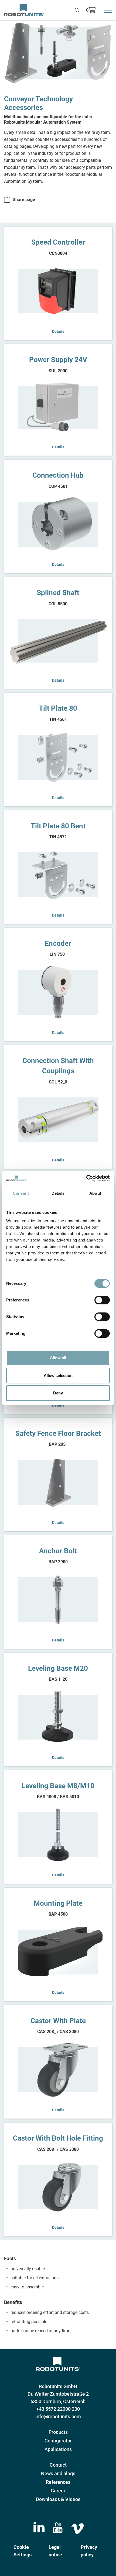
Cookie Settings (23, 2551)
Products (58, 2432)
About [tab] (95, 1193)
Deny (58, 1393)
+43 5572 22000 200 (58, 2409)
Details (58, 331)
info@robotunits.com (58, 2416)
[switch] (102, 1300)
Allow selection (58, 1375)
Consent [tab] (21, 1193)
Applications (58, 2449)
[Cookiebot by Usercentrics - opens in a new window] (86, 1178)
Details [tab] (58, 1193)
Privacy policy (89, 2551)
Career (58, 2491)
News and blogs (58, 2473)
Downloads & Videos (58, 2499)
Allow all (58, 1358)
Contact (58, 2465)
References (58, 2482)
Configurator (58, 2441)
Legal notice (55, 2551)
